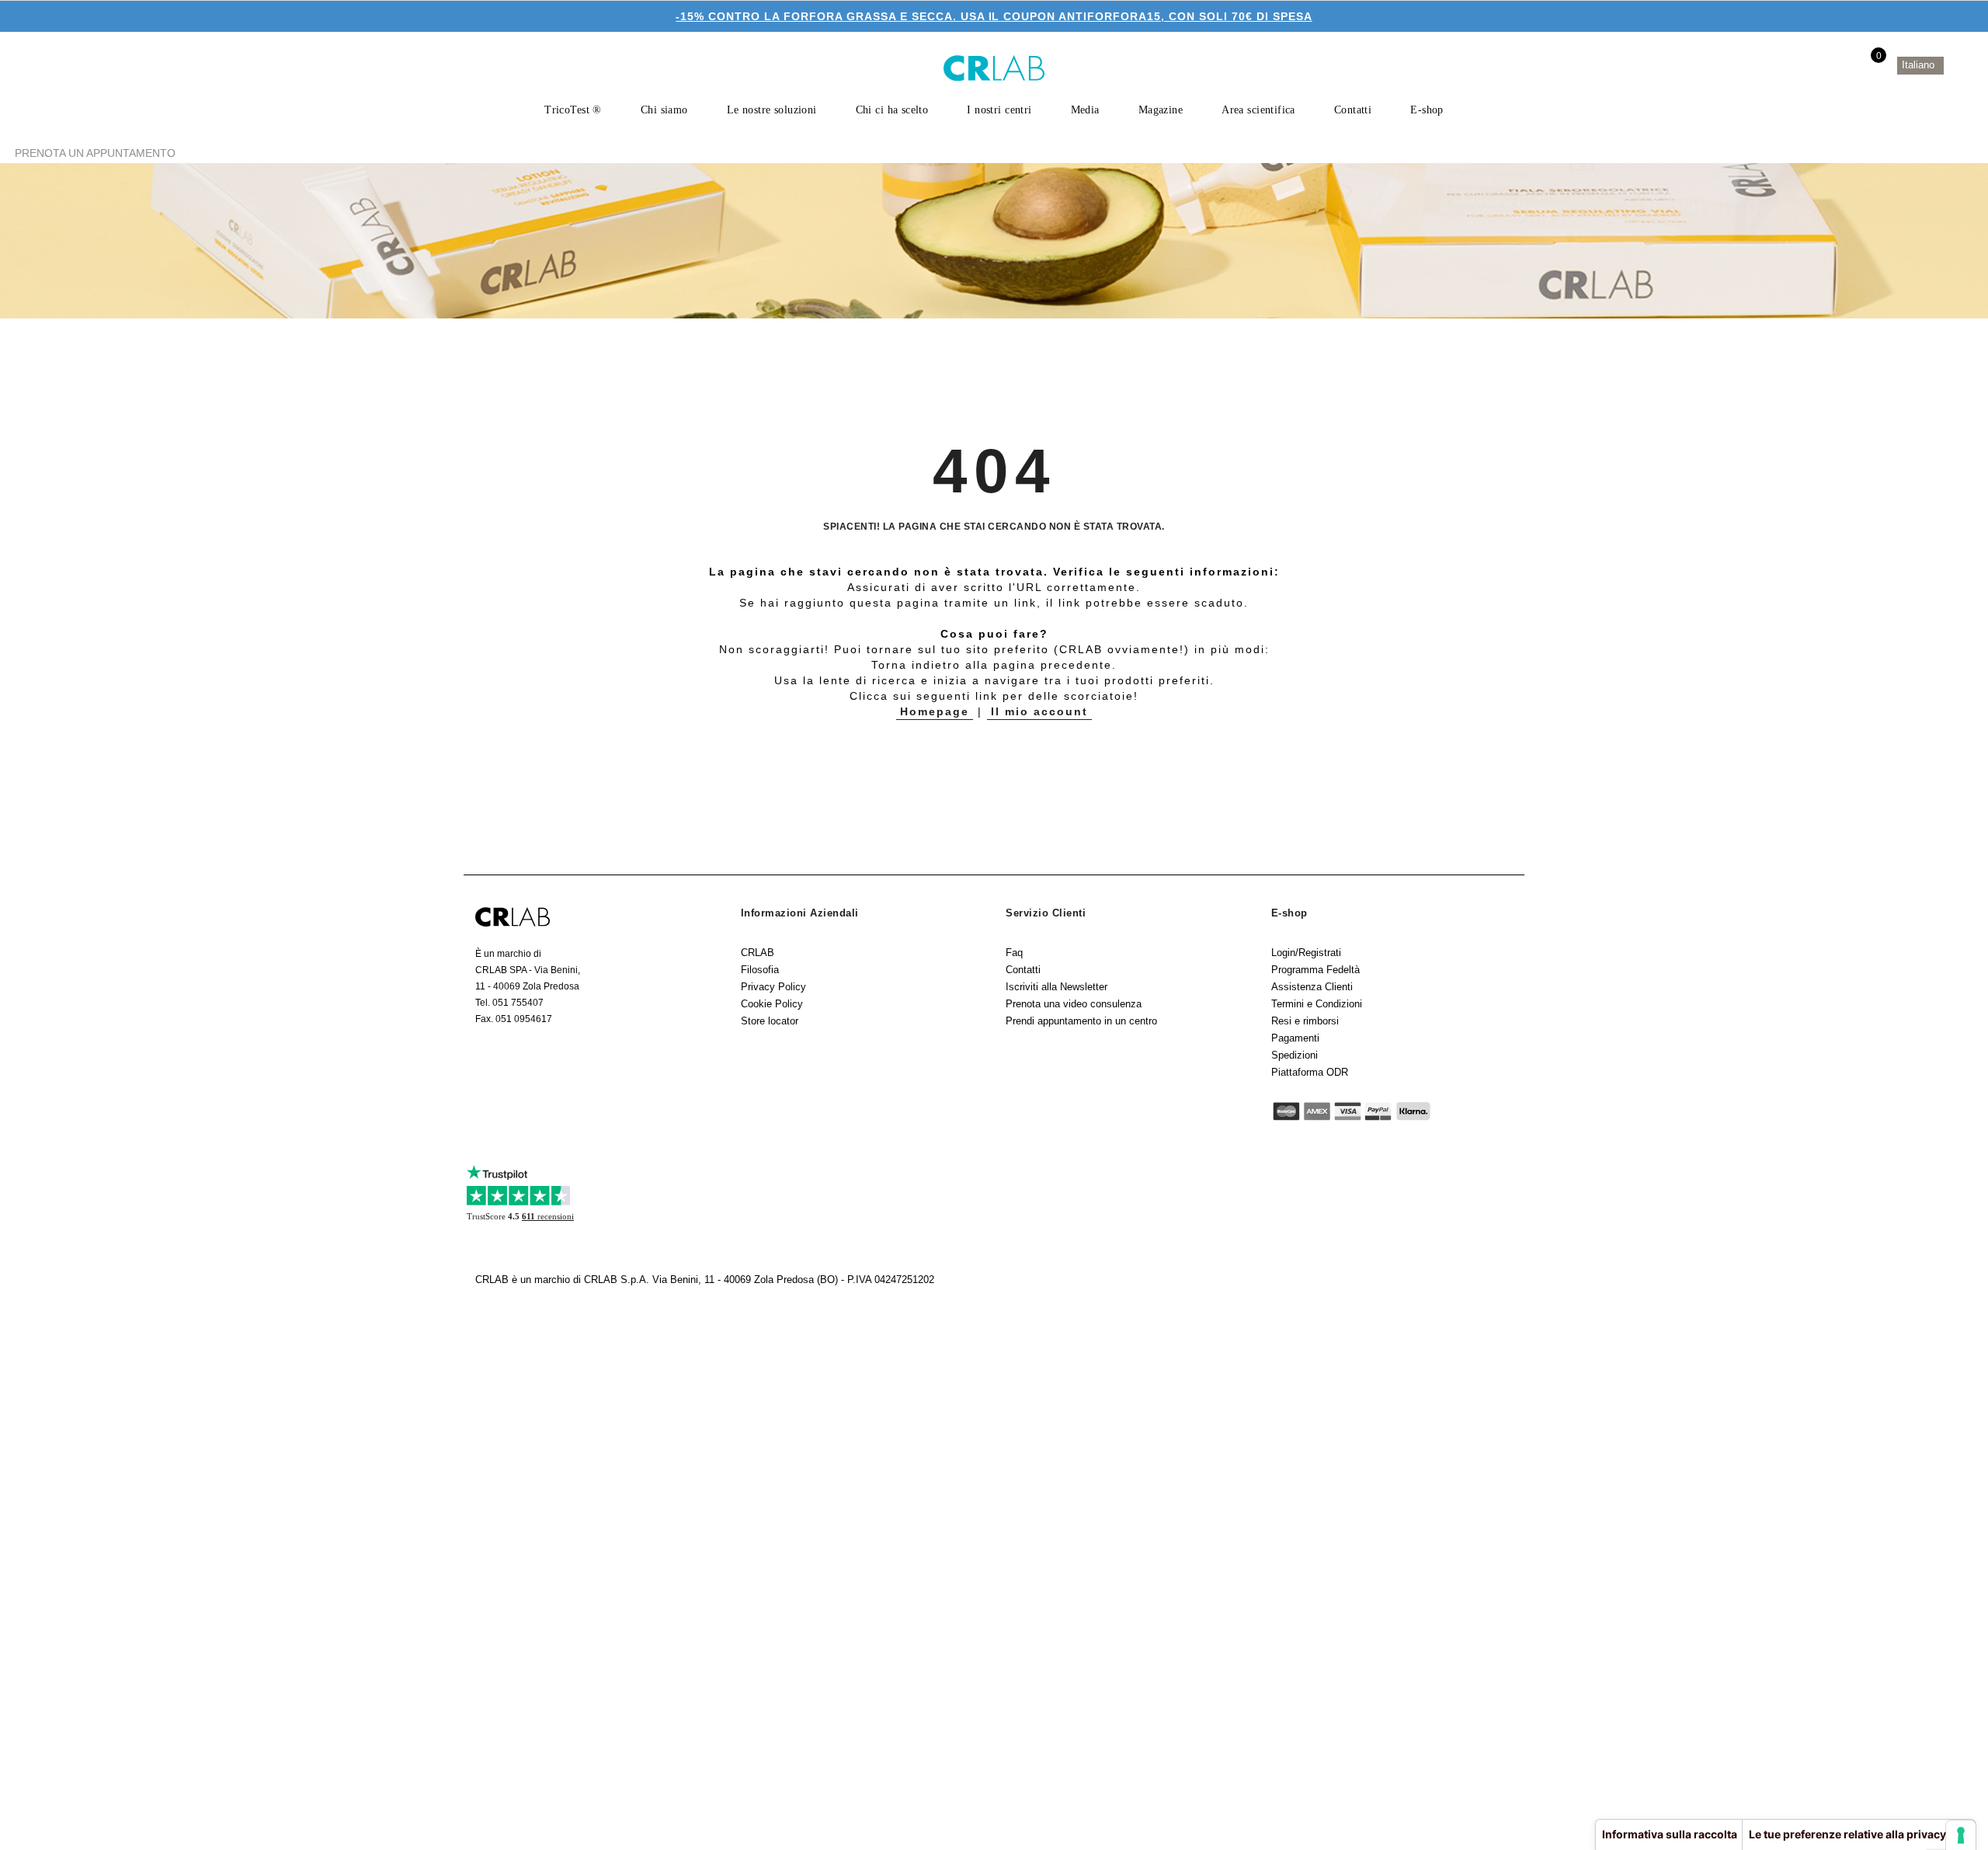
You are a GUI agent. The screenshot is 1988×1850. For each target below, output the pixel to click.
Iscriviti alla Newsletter (1057, 987)
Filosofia (760, 970)
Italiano (1920, 65)
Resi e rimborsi (1305, 1021)
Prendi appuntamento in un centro (1081, 1021)
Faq (1014, 953)
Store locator (770, 1021)
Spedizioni (1295, 1055)
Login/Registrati (1306, 953)
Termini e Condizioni (1317, 1004)
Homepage (935, 711)
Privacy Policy (773, 987)
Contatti (1023, 970)
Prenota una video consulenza (1074, 1004)
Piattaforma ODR (1310, 1072)
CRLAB (758, 953)
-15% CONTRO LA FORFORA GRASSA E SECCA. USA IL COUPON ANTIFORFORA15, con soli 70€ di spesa (994, 16)
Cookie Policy (772, 1004)
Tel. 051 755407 (509, 1003)
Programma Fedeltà (1315, 970)
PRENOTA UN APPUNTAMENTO (95, 153)
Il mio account (1039, 711)
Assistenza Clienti (1312, 987)
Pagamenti (1295, 1038)
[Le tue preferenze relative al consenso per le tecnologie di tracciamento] (1961, 1835)
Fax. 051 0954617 (514, 1019)
